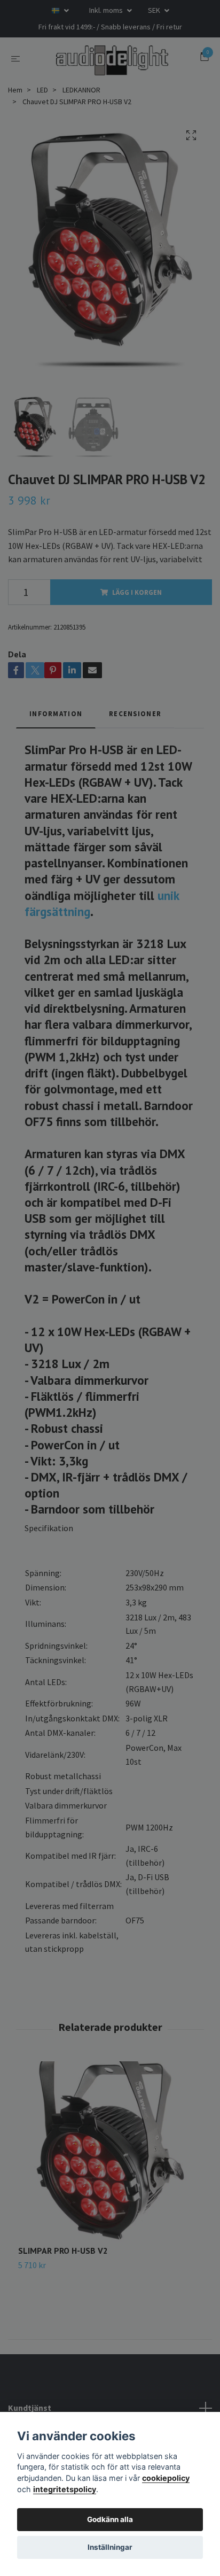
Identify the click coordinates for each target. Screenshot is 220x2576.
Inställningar (110, 2547)
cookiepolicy (166, 2478)
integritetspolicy (65, 2489)
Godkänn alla (110, 2519)
